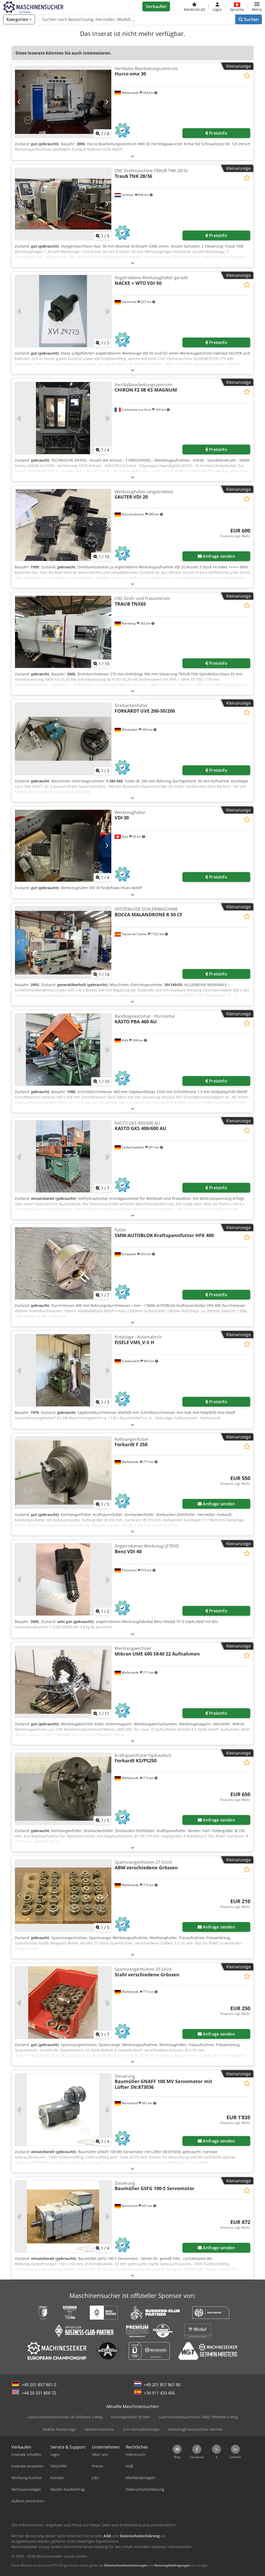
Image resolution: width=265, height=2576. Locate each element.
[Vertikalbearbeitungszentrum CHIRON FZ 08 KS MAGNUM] (63, 418)
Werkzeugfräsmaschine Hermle (195, 2429)
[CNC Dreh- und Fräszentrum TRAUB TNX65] (63, 632)
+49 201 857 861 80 (162, 2385)
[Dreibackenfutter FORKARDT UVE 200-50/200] (63, 739)
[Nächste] (107, 102)
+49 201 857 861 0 (39, 2385)
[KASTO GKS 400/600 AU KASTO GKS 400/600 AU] (63, 1157)
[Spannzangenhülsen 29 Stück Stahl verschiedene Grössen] (63, 2003)
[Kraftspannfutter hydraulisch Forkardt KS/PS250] (63, 1789)
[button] (257, 6)
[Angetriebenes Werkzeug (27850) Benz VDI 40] (63, 1579)
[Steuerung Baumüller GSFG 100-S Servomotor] (63, 2217)
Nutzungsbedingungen (172, 2565)
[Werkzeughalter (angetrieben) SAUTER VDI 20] (63, 525)
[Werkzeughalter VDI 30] (63, 846)
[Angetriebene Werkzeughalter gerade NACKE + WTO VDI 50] (63, 311)
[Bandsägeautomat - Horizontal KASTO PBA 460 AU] (63, 1050)
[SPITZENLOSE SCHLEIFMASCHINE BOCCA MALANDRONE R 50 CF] (63, 943)
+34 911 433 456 (159, 2393)
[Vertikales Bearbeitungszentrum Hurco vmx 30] (63, 102)
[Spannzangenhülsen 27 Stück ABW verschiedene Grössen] (63, 1896)
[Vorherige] (19, 102)
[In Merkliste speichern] (247, 76)
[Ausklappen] (132, 156)
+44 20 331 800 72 (39, 2393)
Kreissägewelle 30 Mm (130, 2417)
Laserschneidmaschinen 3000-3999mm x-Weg (198, 2417)
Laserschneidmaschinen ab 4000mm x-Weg (65, 2417)
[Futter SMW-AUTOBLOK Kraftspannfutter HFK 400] (63, 1263)
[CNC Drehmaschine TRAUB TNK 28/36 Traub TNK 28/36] (63, 204)
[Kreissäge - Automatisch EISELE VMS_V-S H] (63, 1370)
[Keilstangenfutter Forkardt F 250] (63, 1473)
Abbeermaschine (99, 2429)
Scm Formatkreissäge (141, 2429)
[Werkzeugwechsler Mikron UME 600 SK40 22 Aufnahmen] (63, 1682)
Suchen (251, 19)
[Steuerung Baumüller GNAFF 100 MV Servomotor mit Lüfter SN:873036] (63, 2110)
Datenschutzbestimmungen (126, 2565)
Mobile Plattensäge (60, 2429)
